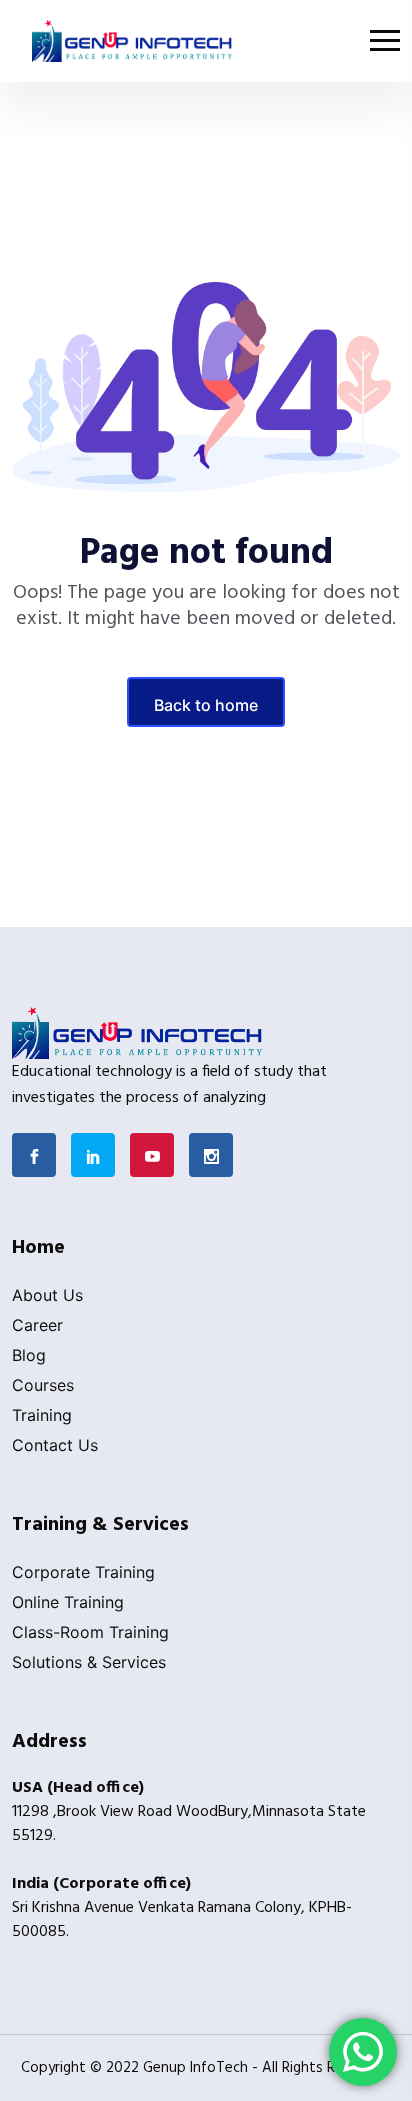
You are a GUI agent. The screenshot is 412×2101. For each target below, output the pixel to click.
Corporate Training (83, 1572)
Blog (29, 1355)
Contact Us (55, 1445)
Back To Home (206, 705)
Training (42, 1415)
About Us (47, 1295)
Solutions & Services (89, 1662)
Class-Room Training (90, 1632)
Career (37, 1325)
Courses (43, 1385)
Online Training (68, 1602)
